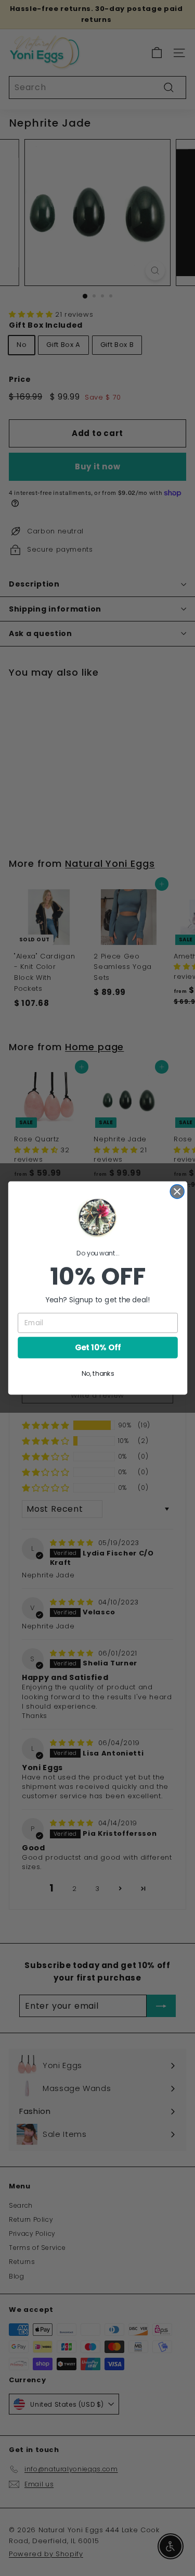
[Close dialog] (177, 1192)
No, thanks (97, 1374)
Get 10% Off (97, 1347)
